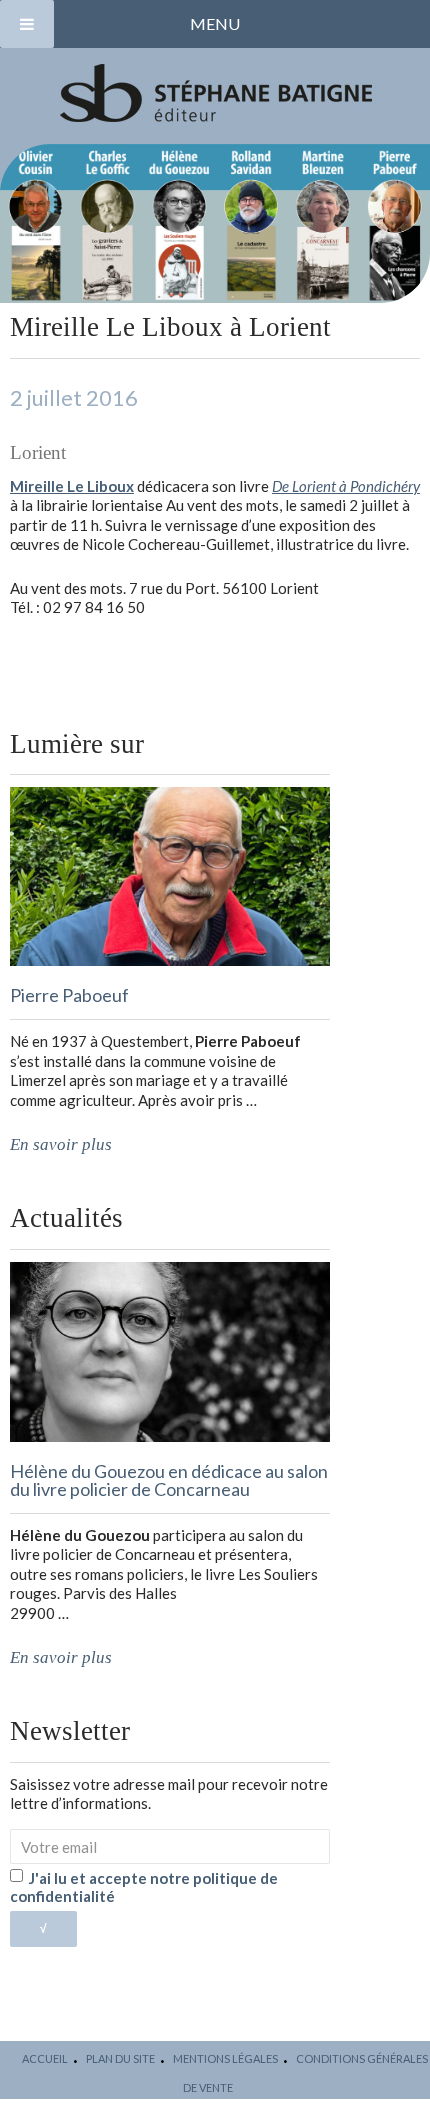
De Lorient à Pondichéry (346, 486)
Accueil (45, 2058)
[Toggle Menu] (27, 24)
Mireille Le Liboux (72, 486)
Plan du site (120, 2058)
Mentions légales (225, 2058)
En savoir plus (61, 1144)
